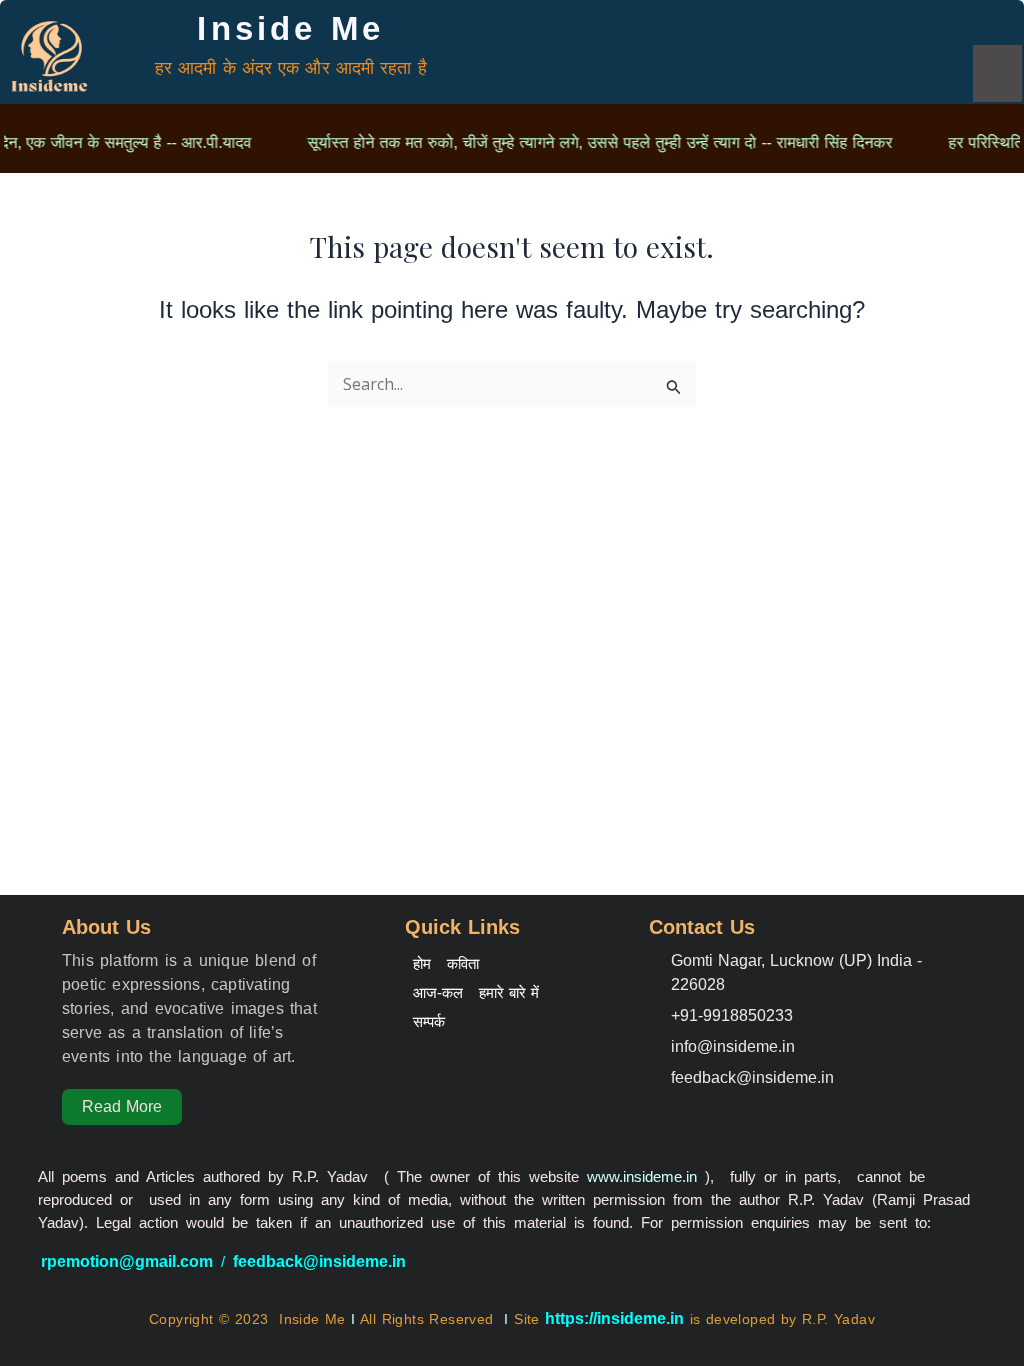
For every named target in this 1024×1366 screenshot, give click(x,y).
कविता (463, 963)
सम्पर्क (429, 1021)
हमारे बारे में (509, 992)
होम (422, 963)
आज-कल (438, 992)
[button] (997, 73)
